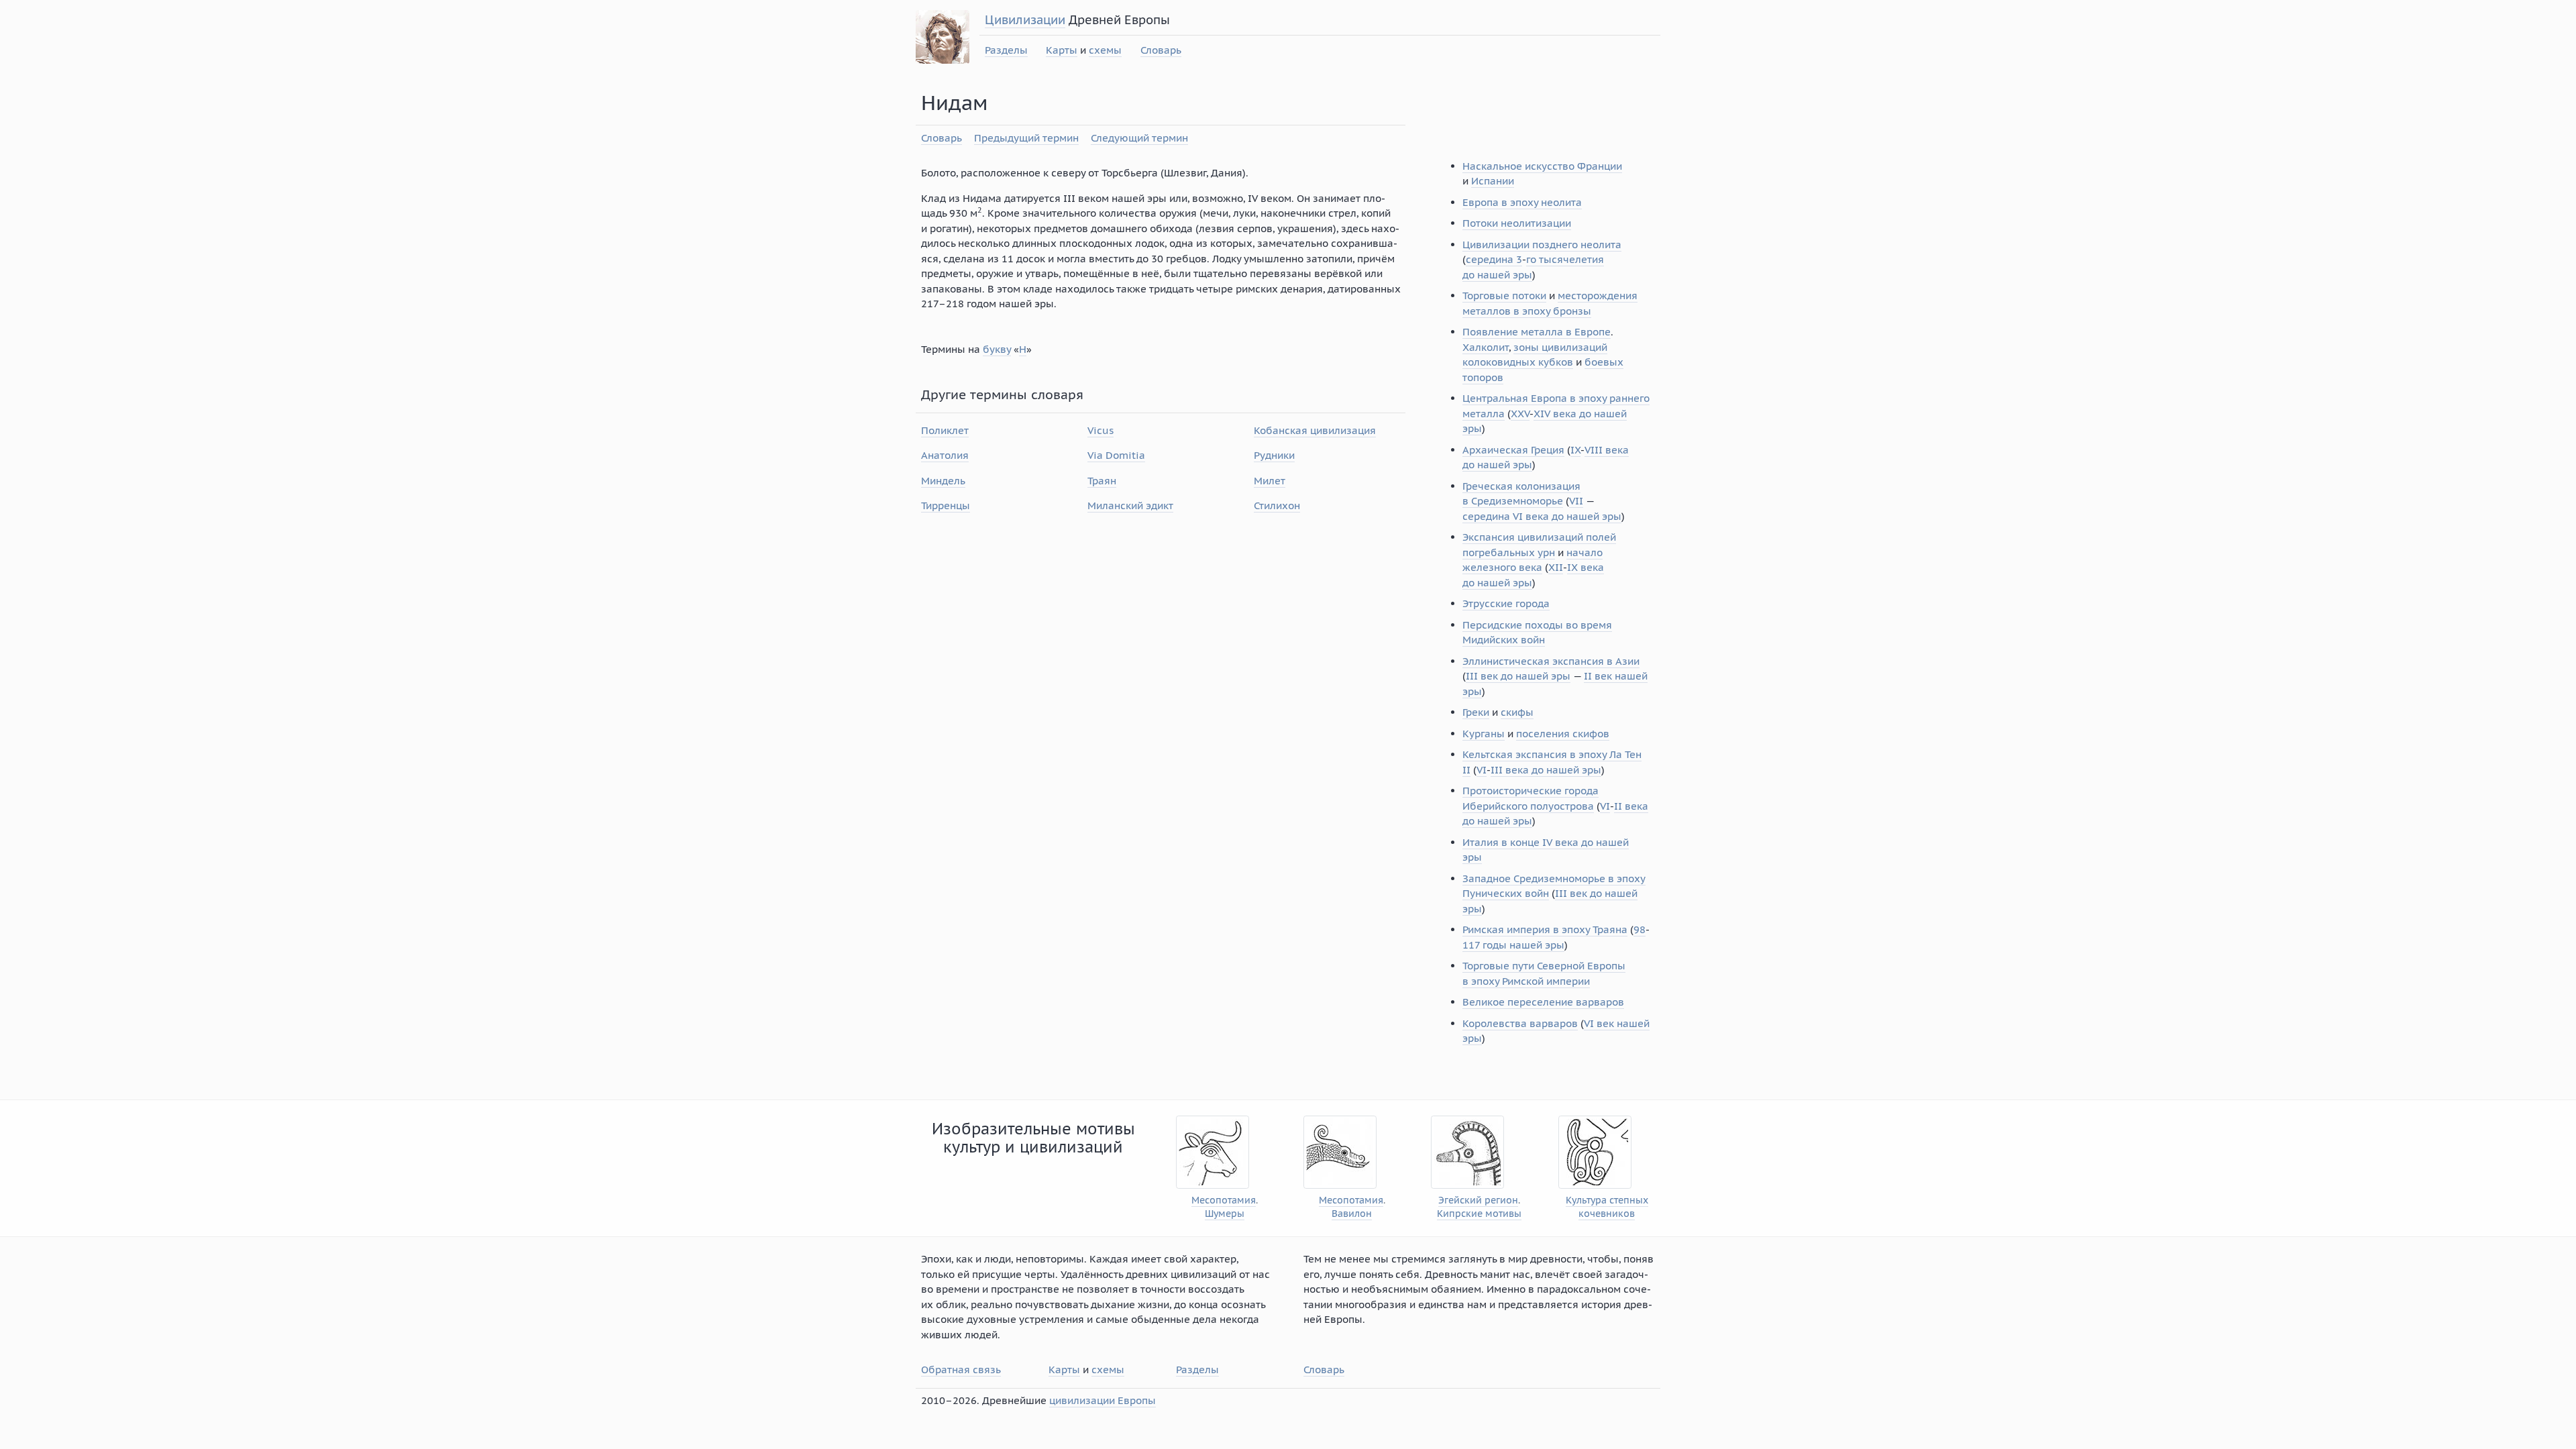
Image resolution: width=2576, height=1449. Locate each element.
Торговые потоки (1504, 296)
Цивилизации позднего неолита (1542, 245)
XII (1556, 567)
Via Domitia (1116, 455)
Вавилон (1352, 1214)
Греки (1476, 712)
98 (1640, 929)
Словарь (1161, 50)
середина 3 (1494, 259)
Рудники (1274, 455)
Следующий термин (1139, 138)
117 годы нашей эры (1513, 945)
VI (1482, 770)
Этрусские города (1506, 603)
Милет (1270, 481)
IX (1575, 450)
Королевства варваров (1520, 1023)
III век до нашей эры (1518, 676)
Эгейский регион (1478, 1200)
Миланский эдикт (1130, 505)
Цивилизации (1025, 20)
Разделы (1006, 50)
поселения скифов (1563, 734)
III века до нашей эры (1546, 770)
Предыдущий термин (1026, 138)
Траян (1102, 481)
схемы (1105, 50)
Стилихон (1277, 505)
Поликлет (945, 430)
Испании (1493, 181)
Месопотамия (1224, 1200)
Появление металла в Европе (1537, 332)
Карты (1062, 50)
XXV (1520, 414)
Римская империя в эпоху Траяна (1545, 929)
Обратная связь (961, 1370)
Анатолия (945, 455)
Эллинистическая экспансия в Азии (1551, 661)
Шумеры (1225, 1214)
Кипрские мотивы (1479, 1214)
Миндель (943, 481)
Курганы (1484, 734)
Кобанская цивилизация (1315, 430)
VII (1576, 501)
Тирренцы (946, 505)
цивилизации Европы (1103, 1400)
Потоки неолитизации (1517, 223)
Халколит (1486, 347)
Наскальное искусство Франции (1542, 166)
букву (997, 349)
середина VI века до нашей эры (1542, 516)
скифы (1517, 712)
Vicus (1101, 430)
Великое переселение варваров (1543, 1002)
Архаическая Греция (1513, 450)
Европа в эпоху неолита (1522, 202)
